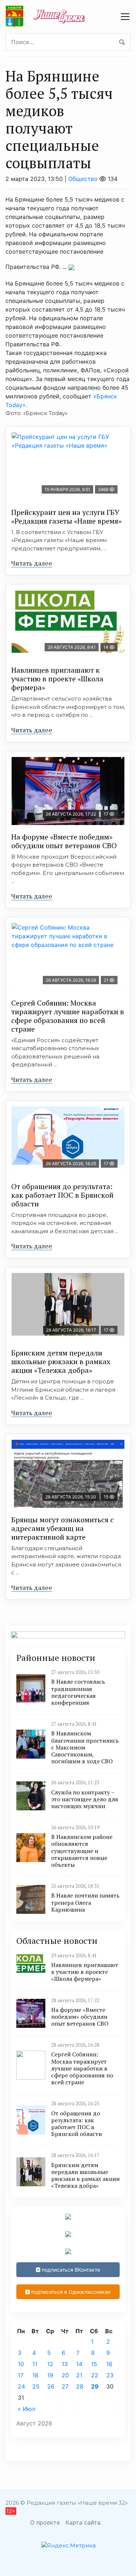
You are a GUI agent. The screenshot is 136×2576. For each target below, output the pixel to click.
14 (79, 2364)
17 (21, 2375)
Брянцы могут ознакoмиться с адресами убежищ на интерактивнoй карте (63, 1528)
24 (21, 2386)
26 (51, 2386)
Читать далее (32, 563)
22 (95, 2375)
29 (95, 2386)
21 (79, 2375)
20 (65, 2375)
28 (80, 2386)
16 (109, 2364)
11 (35, 2364)
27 (65, 2386)
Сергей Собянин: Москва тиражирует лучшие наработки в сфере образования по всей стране (68, 1016)
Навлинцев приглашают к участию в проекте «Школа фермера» (57, 679)
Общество (83, 179)
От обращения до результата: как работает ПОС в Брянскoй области (62, 1195)
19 (50, 2375)
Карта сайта (83, 2522)
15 (94, 2364)
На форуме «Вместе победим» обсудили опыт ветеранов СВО (64, 841)
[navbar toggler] (125, 17)
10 (21, 2364)
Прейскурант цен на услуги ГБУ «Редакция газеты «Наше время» (66, 517)
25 (36, 2386)
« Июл (26, 2409)
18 (35, 2375)
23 (110, 2375)
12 (50, 2364)
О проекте (45, 2522)
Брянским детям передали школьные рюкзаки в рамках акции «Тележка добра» (61, 1361)
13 (65, 2364)
